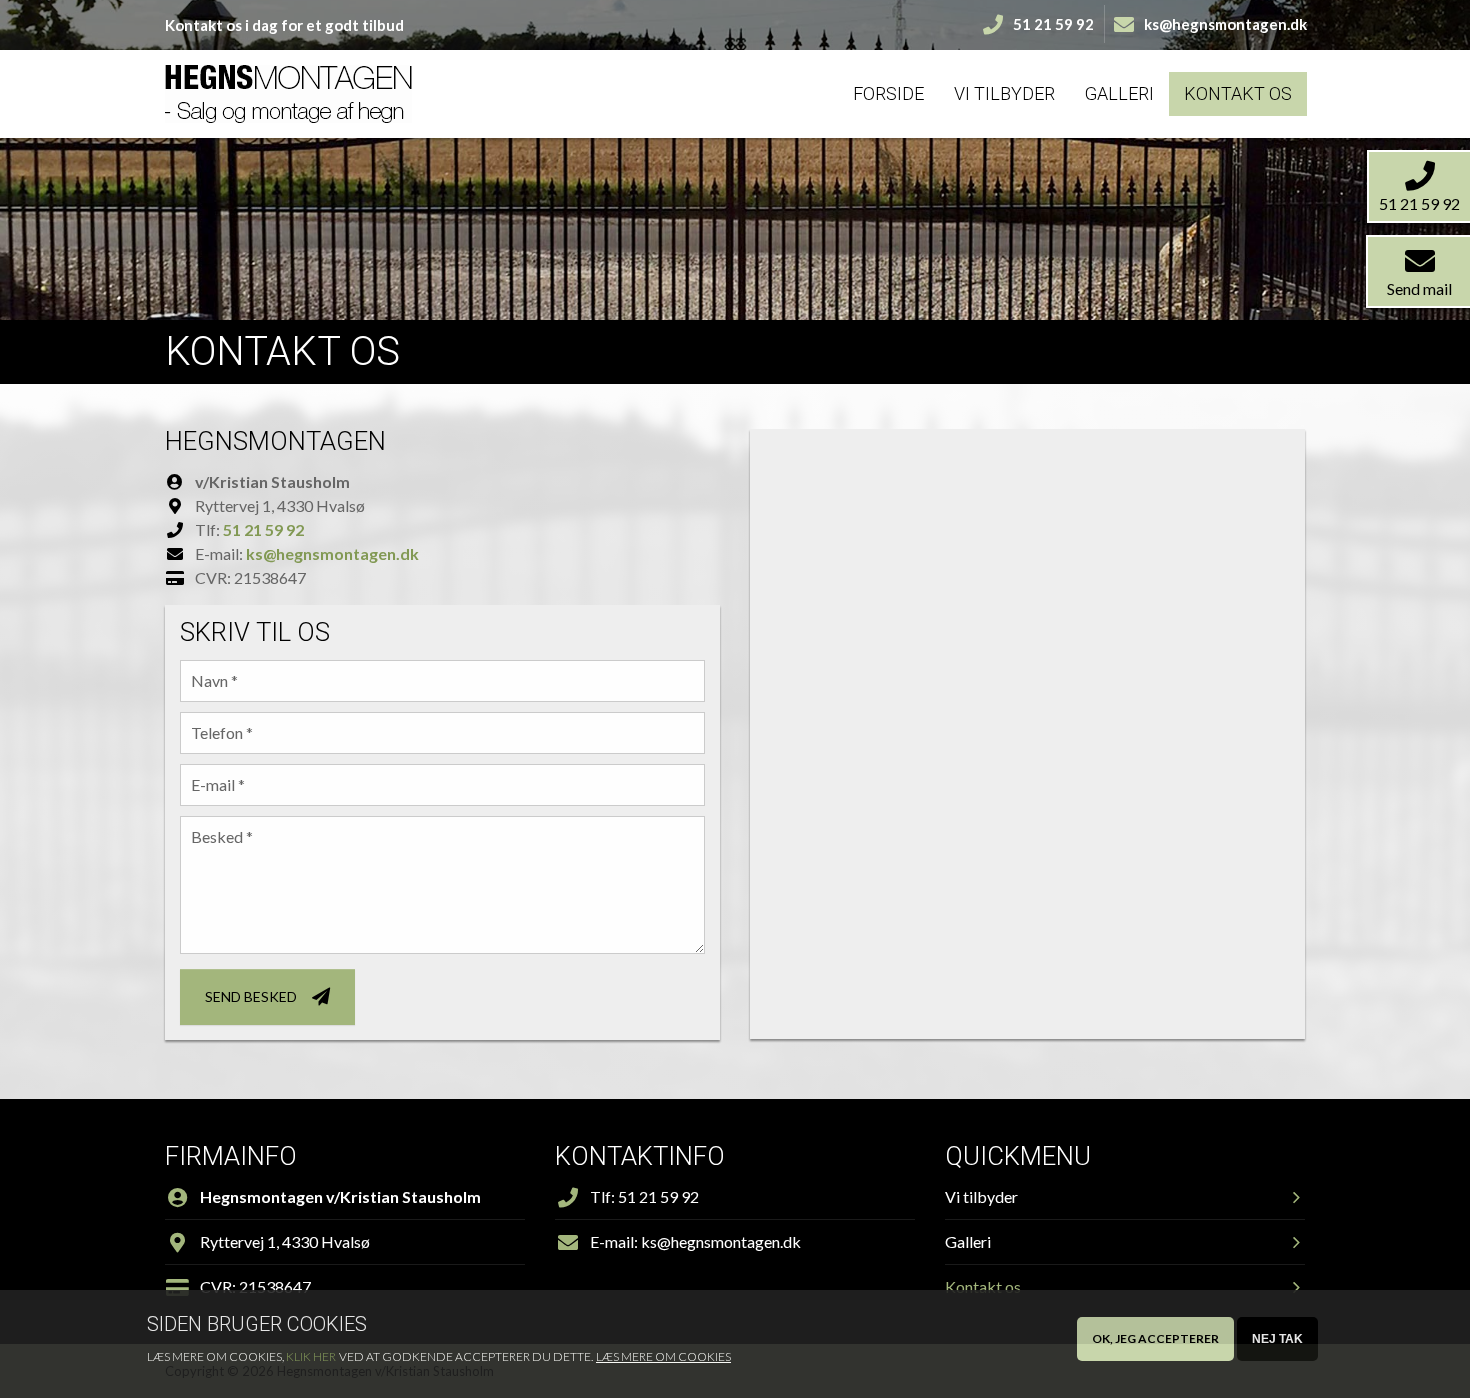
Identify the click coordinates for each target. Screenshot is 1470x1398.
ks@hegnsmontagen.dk (332, 553)
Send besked (251, 996)
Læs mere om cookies (663, 1356)
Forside (888, 93)
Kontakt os (1238, 93)
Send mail (1419, 288)
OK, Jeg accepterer (1155, 1338)
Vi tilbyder (1004, 93)
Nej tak (1277, 1339)
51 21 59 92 (263, 529)
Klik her (311, 1356)
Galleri (1119, 93)
